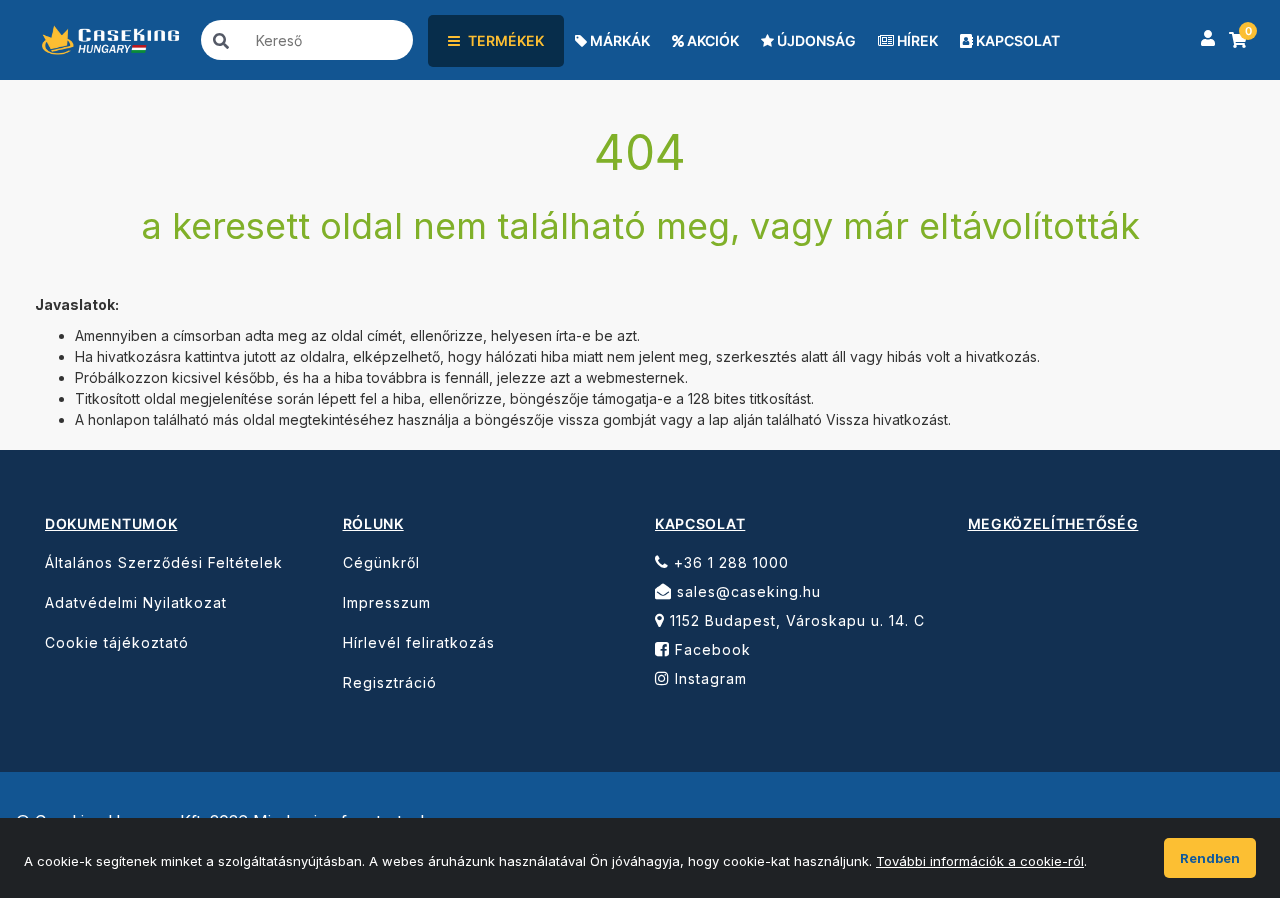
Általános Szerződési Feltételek (164, 562)
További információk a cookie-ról (980, 861)
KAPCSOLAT (1016, 40)
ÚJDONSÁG (815, 40)
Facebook (710, 649)
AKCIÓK (711, 40)
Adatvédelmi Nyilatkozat (136, 602)
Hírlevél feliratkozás (419, 642)
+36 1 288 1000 (729, 562)
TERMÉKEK (506, 40)
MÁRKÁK (618, 40)
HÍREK (916, 40)
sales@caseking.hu (746, 591)
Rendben (1210, 858)
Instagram (708, 678)
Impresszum (387, 602)
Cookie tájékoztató (117, 642)
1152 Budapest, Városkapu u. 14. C (795, 620)
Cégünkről (381, 562)
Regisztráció (390, 682)
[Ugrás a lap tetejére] (1220, 772)
